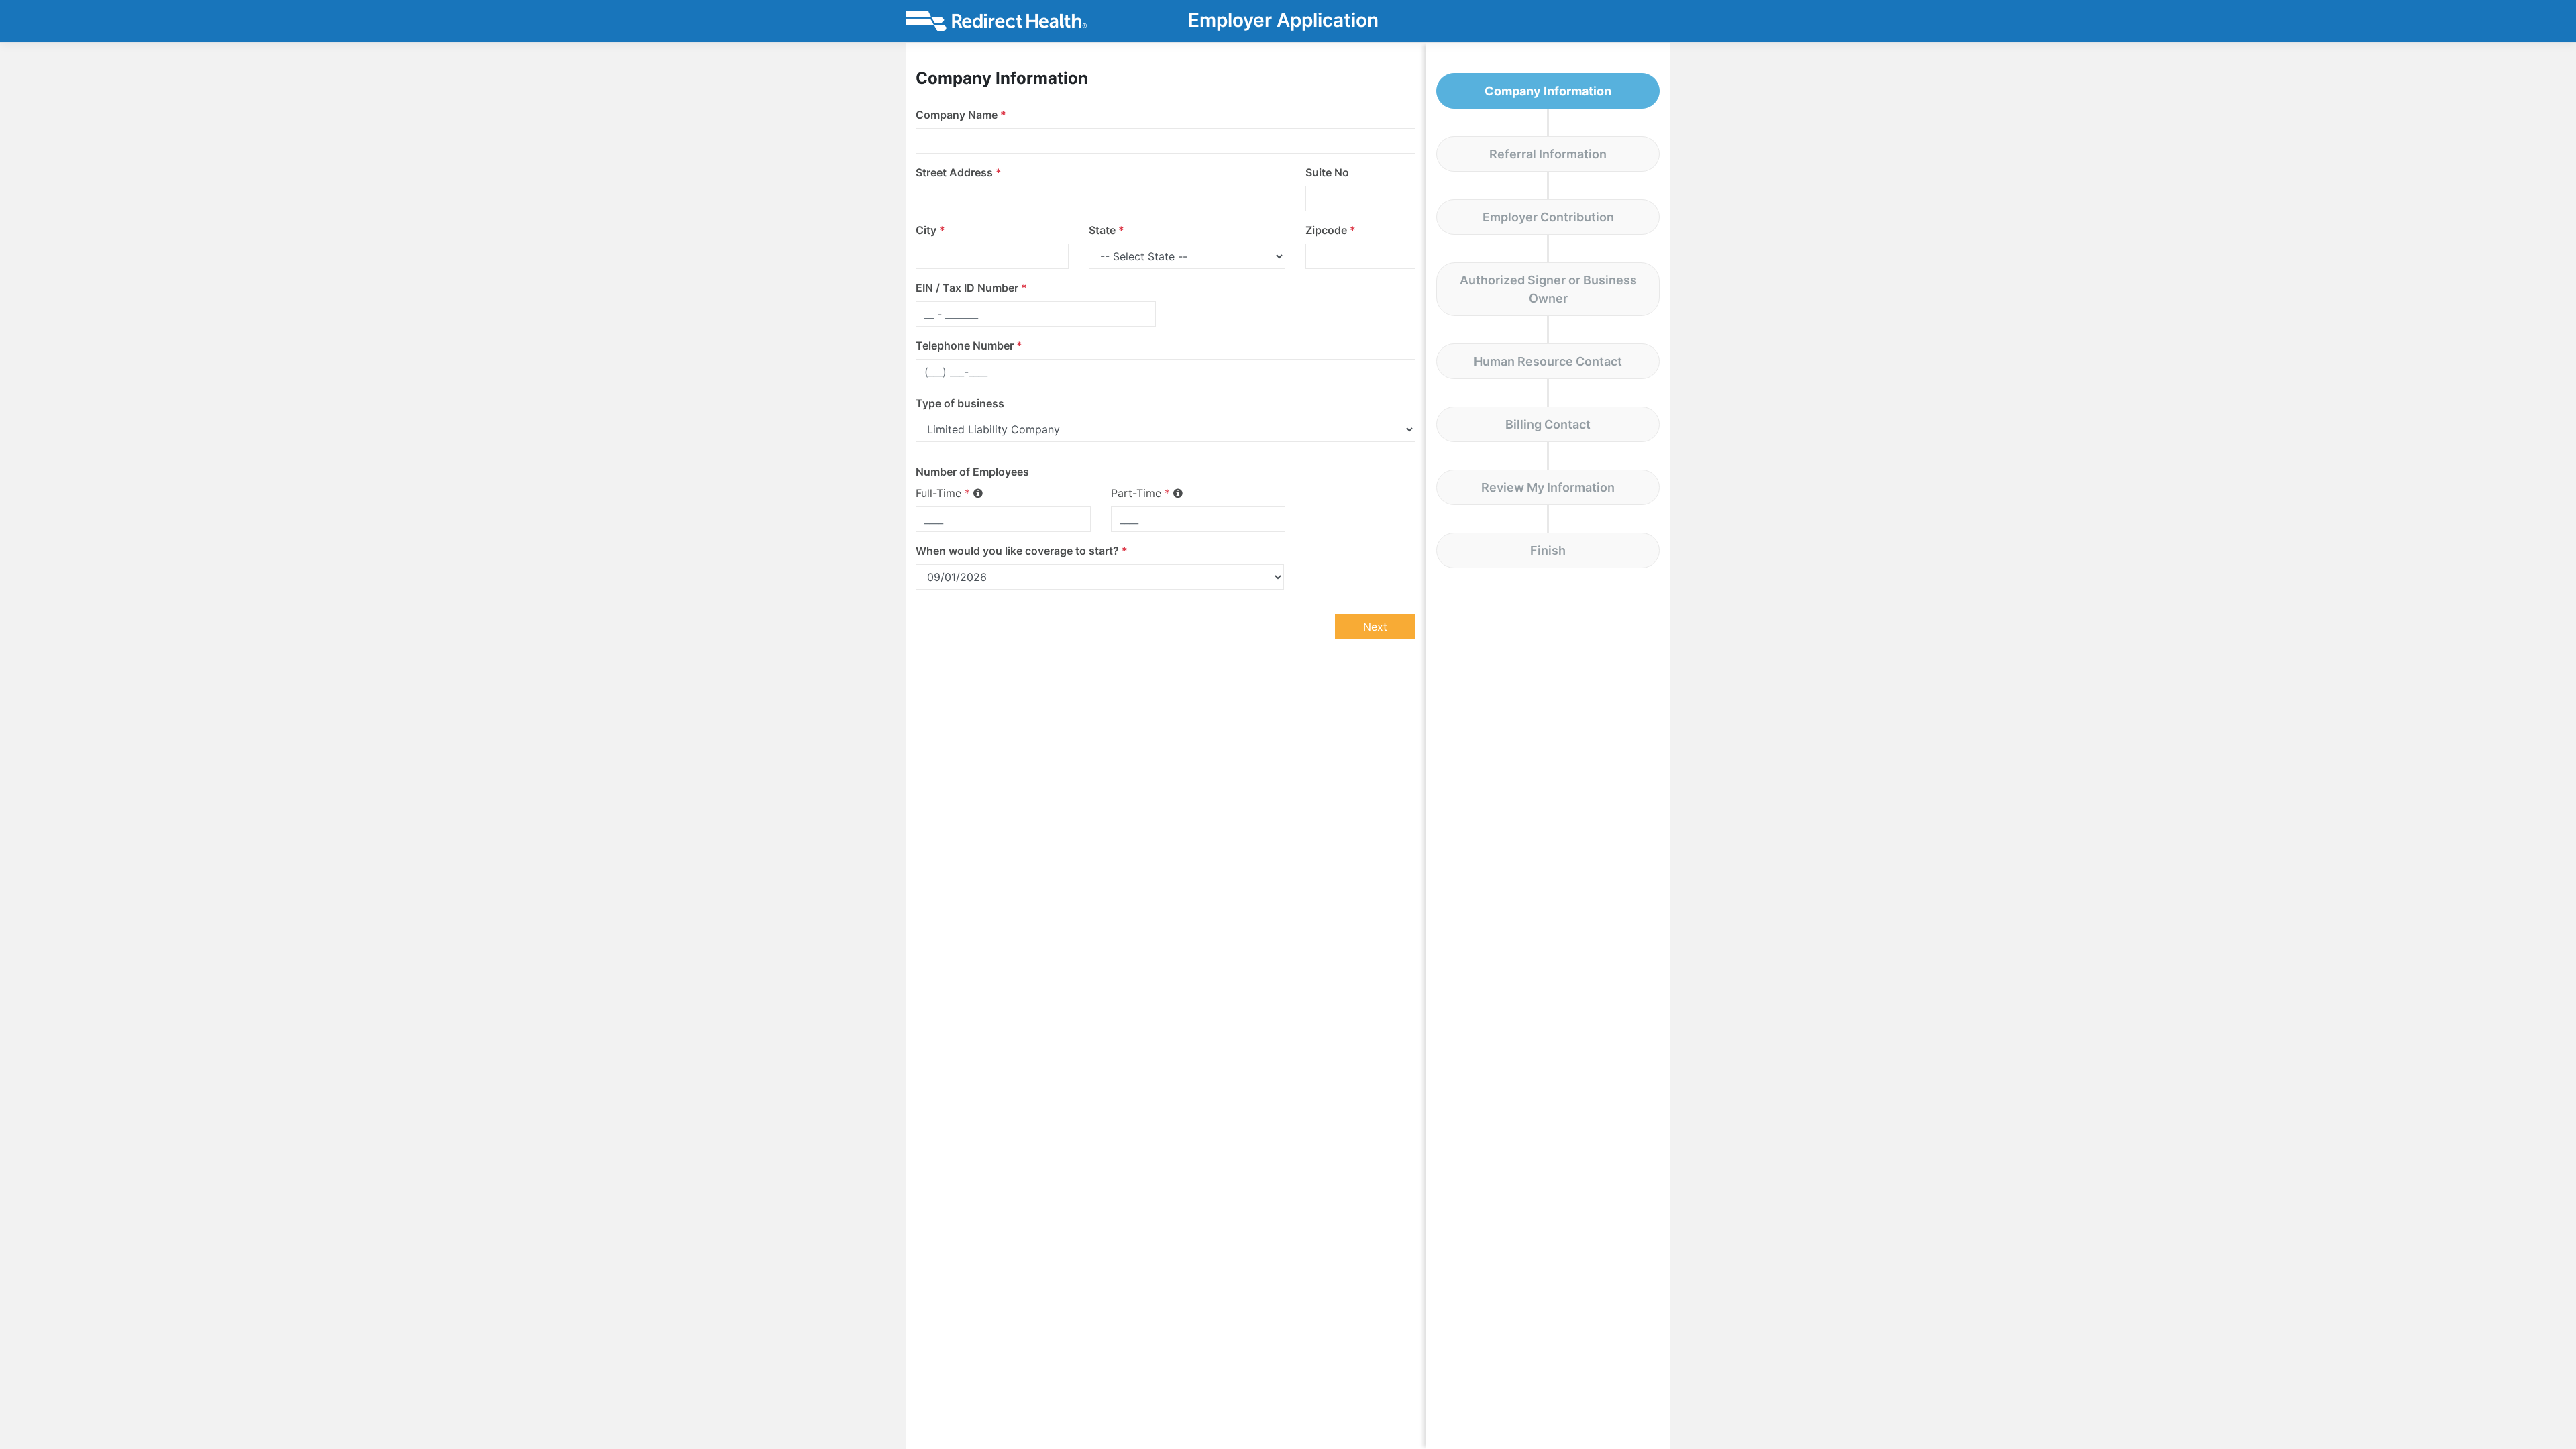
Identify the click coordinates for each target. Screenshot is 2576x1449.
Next (1375, 627)
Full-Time (943, 493)
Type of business (960, 403)
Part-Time (1140, 493)
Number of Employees (972, 472)
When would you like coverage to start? (1022, 551)
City (930, 230)
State (1107, 230)
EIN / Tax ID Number (971, 288)
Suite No (1327, 172)
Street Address (959, 172)
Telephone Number (969, 345)
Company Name (961, 115)
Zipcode (1331, 230)
